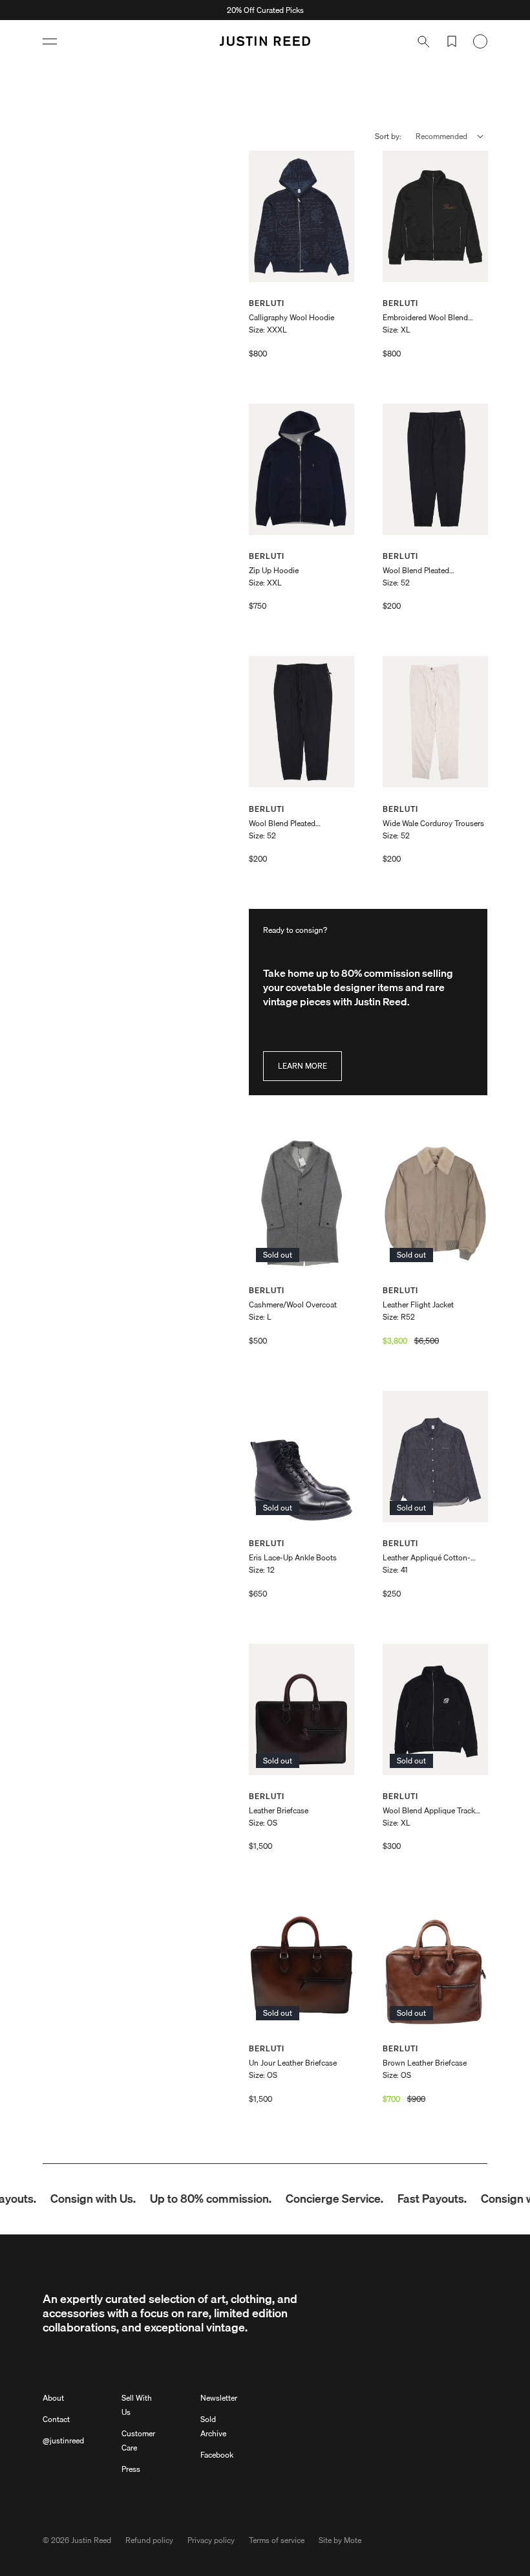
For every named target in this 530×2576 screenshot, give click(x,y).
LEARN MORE (302, 1066)
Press (131, 2469)
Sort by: (388, 136)
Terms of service (277, 2540)
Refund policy (149, 2540)
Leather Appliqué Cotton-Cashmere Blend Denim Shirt (432, 1558)
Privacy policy (211, 2540)
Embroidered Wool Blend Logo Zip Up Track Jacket (426, 318)
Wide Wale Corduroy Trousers (433, 823)
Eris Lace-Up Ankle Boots (293, 1557)
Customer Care (138, 2440)
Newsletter (219, 2398)
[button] (50, 41)
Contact (56, 2419)
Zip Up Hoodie (274, 570)
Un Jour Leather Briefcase (293, 2063)
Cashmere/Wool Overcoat (293, 1304)
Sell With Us (137, 2405)
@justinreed (63, 2440)
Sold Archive (213, 2426)
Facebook (217, 2455)
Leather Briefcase (279, 1810)
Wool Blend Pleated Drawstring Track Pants (422, 571)
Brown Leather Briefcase (425, 2063)
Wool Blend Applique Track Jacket (429, 1811)
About (53, 2398)
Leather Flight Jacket (418, 1304)
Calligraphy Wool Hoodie (291, 317)
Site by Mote (340, 2540)
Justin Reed (91, 2540)
